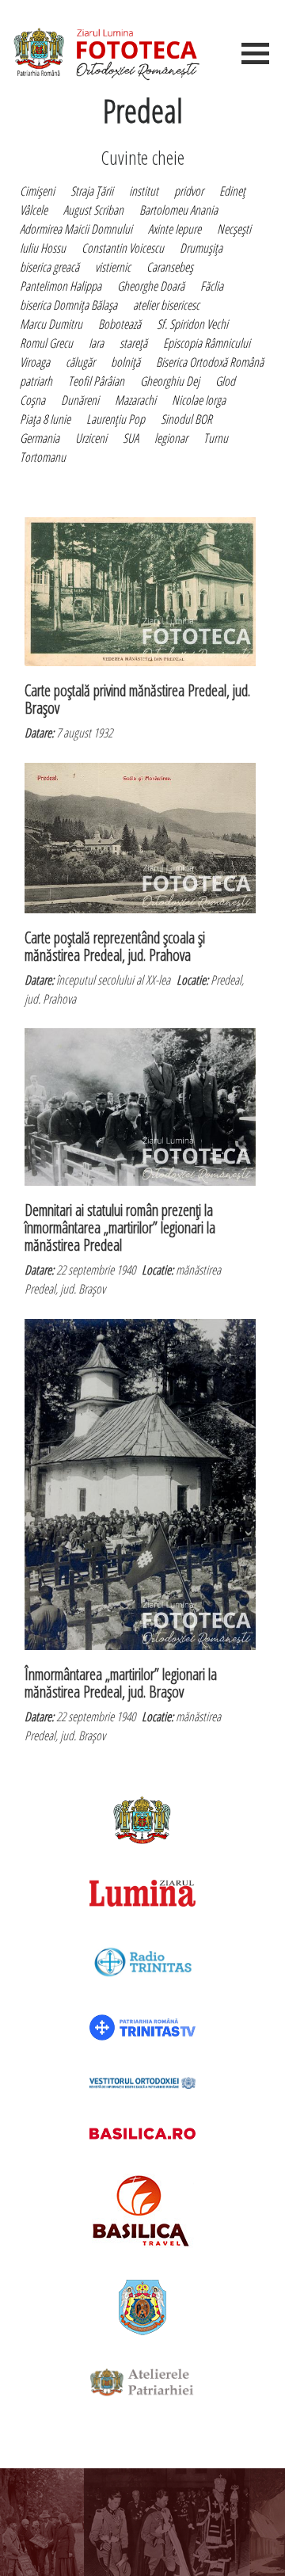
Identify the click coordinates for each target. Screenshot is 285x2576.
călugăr (80, 362)
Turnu (216, 438)
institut (144, 191)
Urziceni (91, 438)
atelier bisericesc (166, 305)
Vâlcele (34, 210)
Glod (225, 381)
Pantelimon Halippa (61, 286)
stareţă (133, 343)
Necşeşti (234, 229)
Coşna (32, 400)
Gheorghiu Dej (170, 381)
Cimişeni (37, 191)
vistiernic (113, 267)
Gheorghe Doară (151, 286)
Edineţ (232, 191)
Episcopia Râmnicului (207, 343)
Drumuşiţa (201, 248)
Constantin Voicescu (123, 248)
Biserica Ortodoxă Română (210, 362)
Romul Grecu (46, 343)
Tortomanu (43, 457)
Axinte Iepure (175, 229)
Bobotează (120, 324)
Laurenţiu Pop (116, 419)
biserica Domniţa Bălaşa (68, 305)
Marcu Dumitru (51, 324)
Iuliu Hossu (43, 248)
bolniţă (125, 362)
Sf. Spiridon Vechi (192, 324)
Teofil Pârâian (96, 381)
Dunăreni (80, 400)
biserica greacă (49, 267)
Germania (40, 438)
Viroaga (35, 362)
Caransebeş (170, 267)
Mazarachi (135, 400)
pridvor (189, 191)
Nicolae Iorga (199, 400)
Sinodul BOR (186, 419)
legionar (171, 438)
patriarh (36, 381)
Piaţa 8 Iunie (45, 419)
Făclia (212, 286)
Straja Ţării (92, 191)
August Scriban (93, 210)
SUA (131, 438)
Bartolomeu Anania (179, 210)
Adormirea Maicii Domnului (76, 229)
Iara (96, 343)
